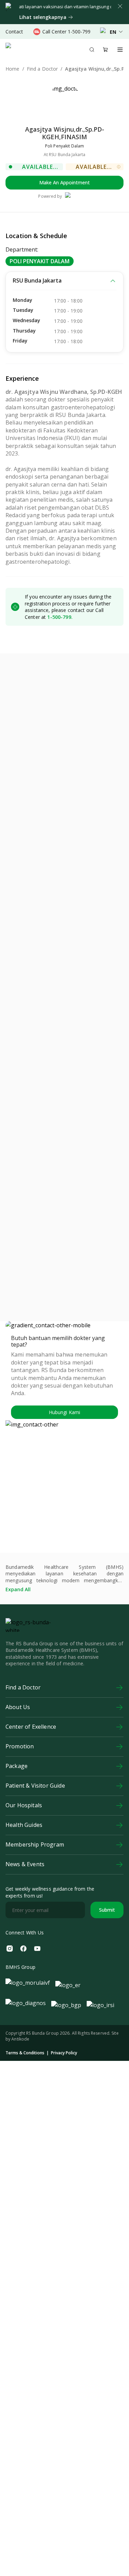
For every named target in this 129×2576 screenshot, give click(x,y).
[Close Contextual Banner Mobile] (120, 6)
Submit (107, 2027)
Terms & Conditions (25, 2170)
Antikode (20, 2156)
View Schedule (38, 754)
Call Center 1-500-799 (66, 32)
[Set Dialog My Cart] (106, 50)
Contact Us (92, 754)
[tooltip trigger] (119, 167)
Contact (14, 32)
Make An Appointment (64, 182)
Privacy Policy (64, 2170)
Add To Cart (91, 1099)
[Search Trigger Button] (92, 50)
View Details (38, 1099)
